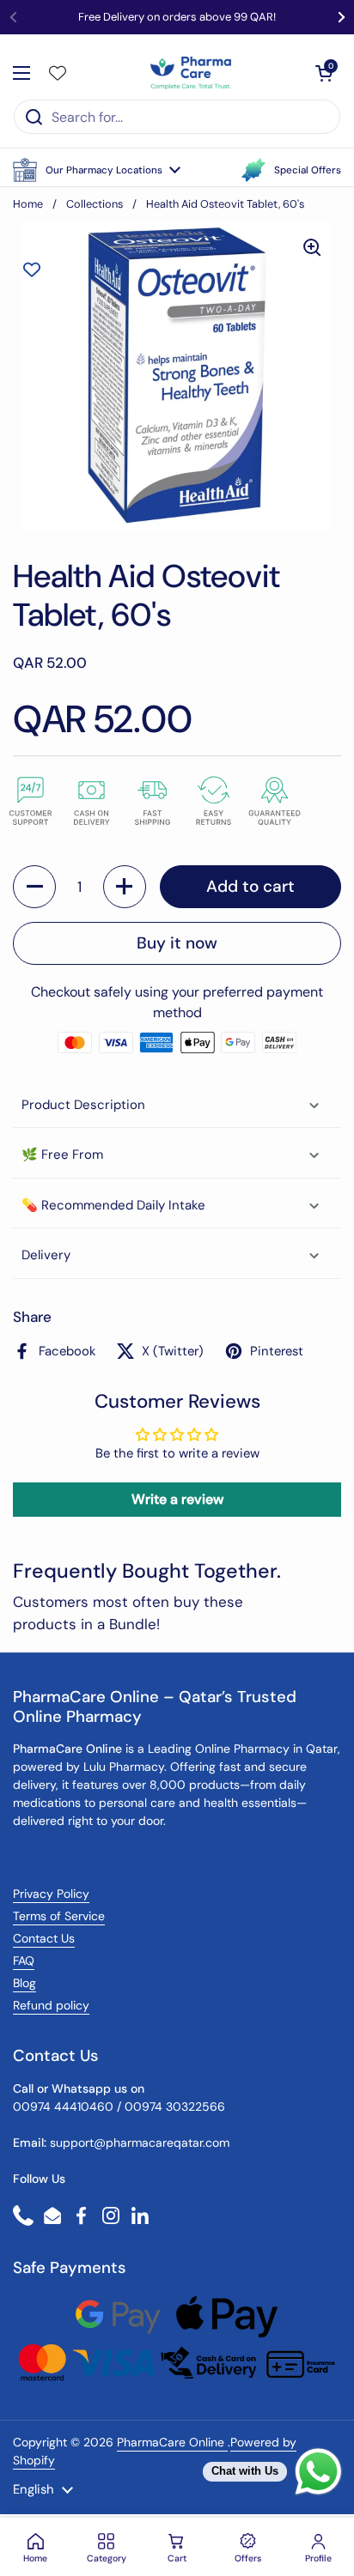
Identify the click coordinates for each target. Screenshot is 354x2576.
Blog (24, 1983)
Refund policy (51, 2005)
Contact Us (44, 1938)
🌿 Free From (62, 1155)
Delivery (46, 1255)
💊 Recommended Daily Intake (113, 1205)
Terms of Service (59, 1916)
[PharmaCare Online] (192, 73)
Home (28, 204)
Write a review (177, 1499)
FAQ (24, 1961)
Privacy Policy (51, 1894)
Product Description (83, 1105)
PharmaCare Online (172, 2442)
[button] (97, 170)
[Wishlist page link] (58, 73)
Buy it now (177, 943)
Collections (95, 204)
